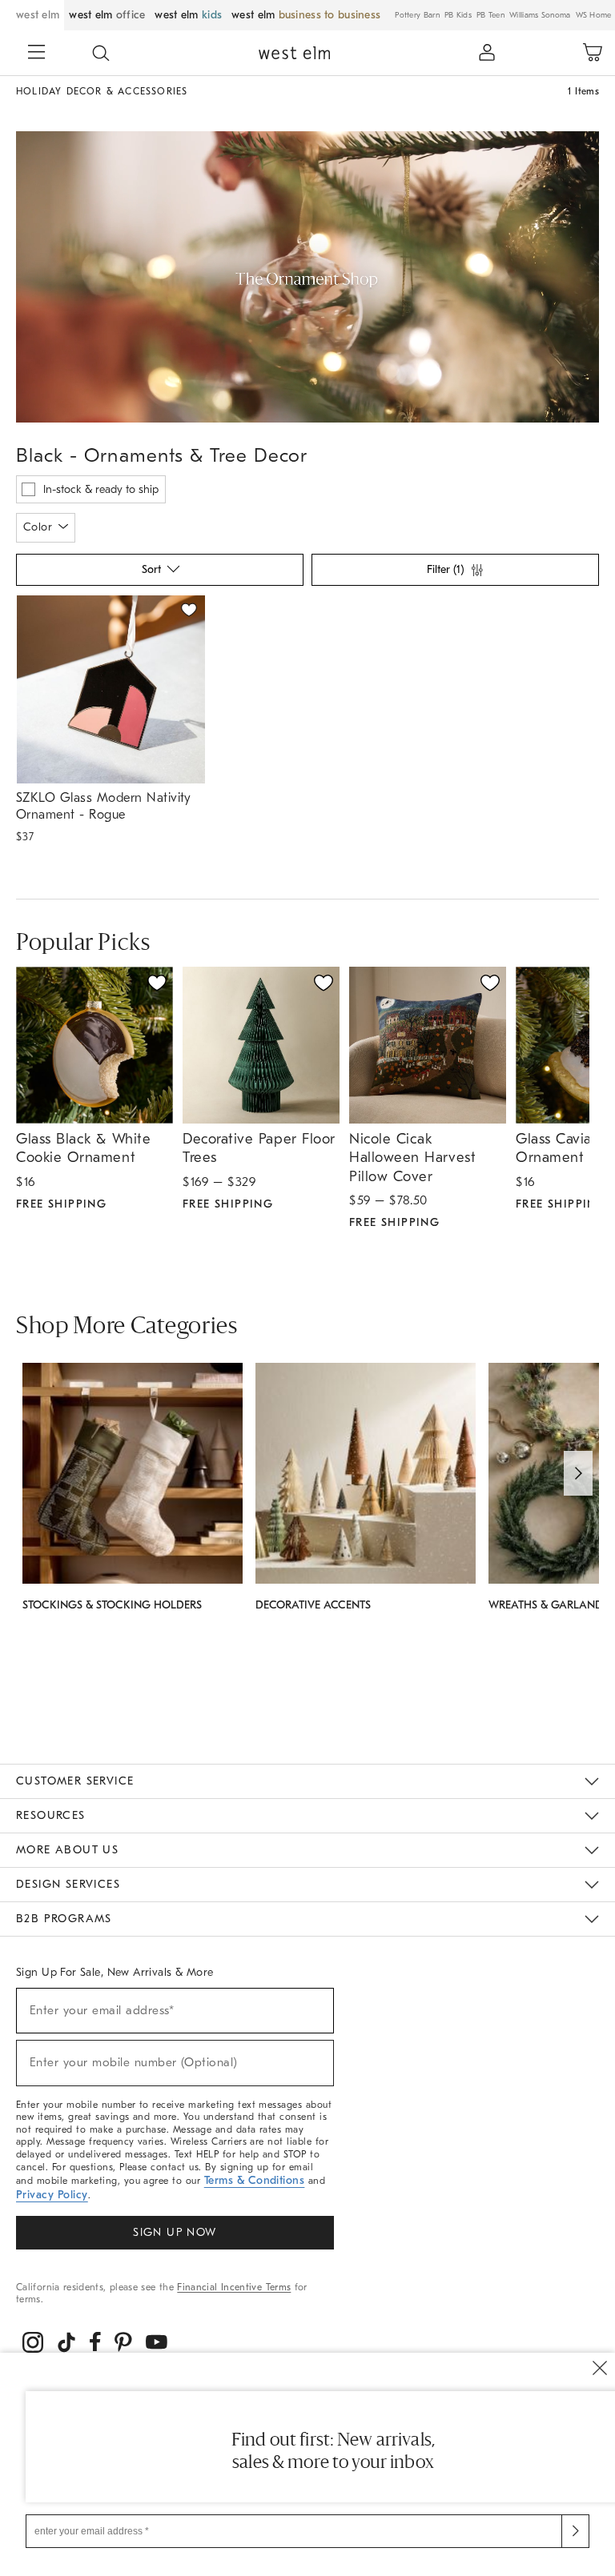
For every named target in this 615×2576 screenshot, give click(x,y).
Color (38, 527)
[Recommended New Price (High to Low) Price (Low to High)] (159, 574)
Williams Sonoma (540, 15)
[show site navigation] (36, 54)
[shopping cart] (593, 53)
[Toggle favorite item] (157, 983)
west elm (38, 15)
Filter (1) (445, 569)
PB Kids (458, 15)
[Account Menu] (487, 53)
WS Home (594, 15)
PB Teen (490, 15)
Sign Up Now (175, 2232)
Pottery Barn (417, 15)
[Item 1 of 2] (111, 689)
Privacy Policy (52, 2195)
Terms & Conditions (255, 2180)
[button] (101, 53)
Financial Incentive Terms (234, 2287)
